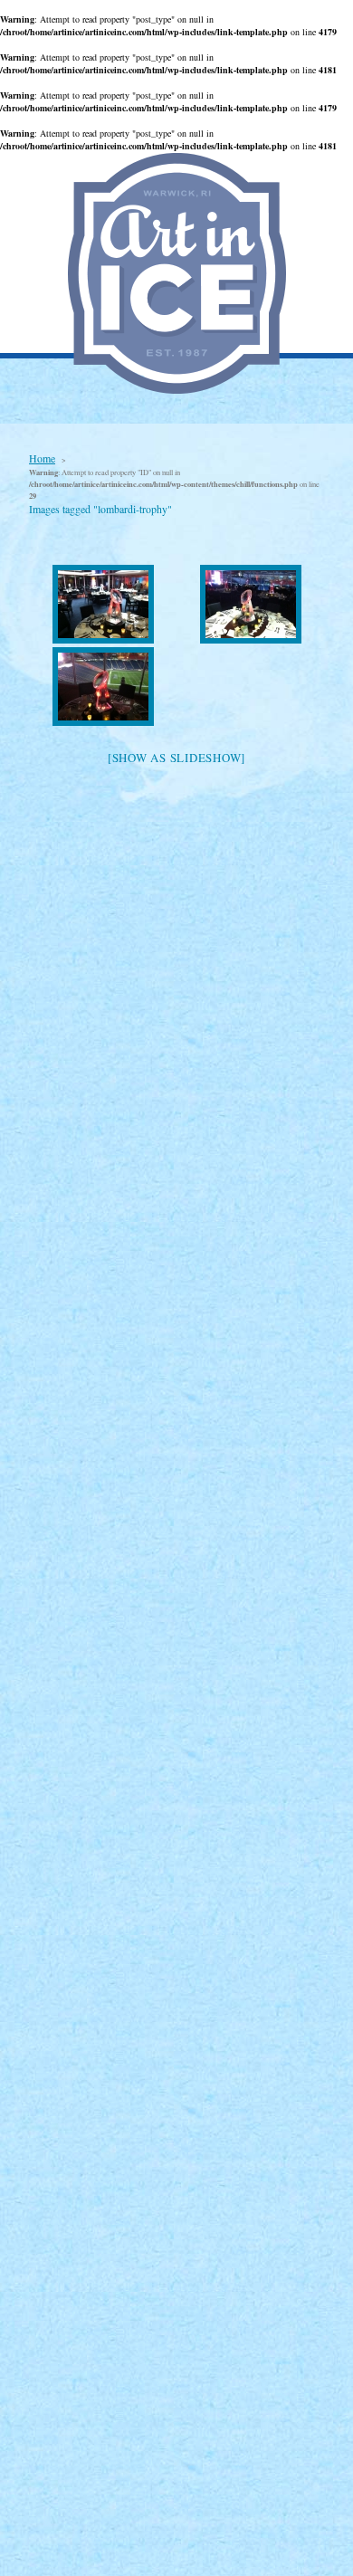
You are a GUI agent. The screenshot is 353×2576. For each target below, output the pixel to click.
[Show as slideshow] (176, 758)
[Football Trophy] (250, 604)
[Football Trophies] (103, 604)
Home (42, 458)
